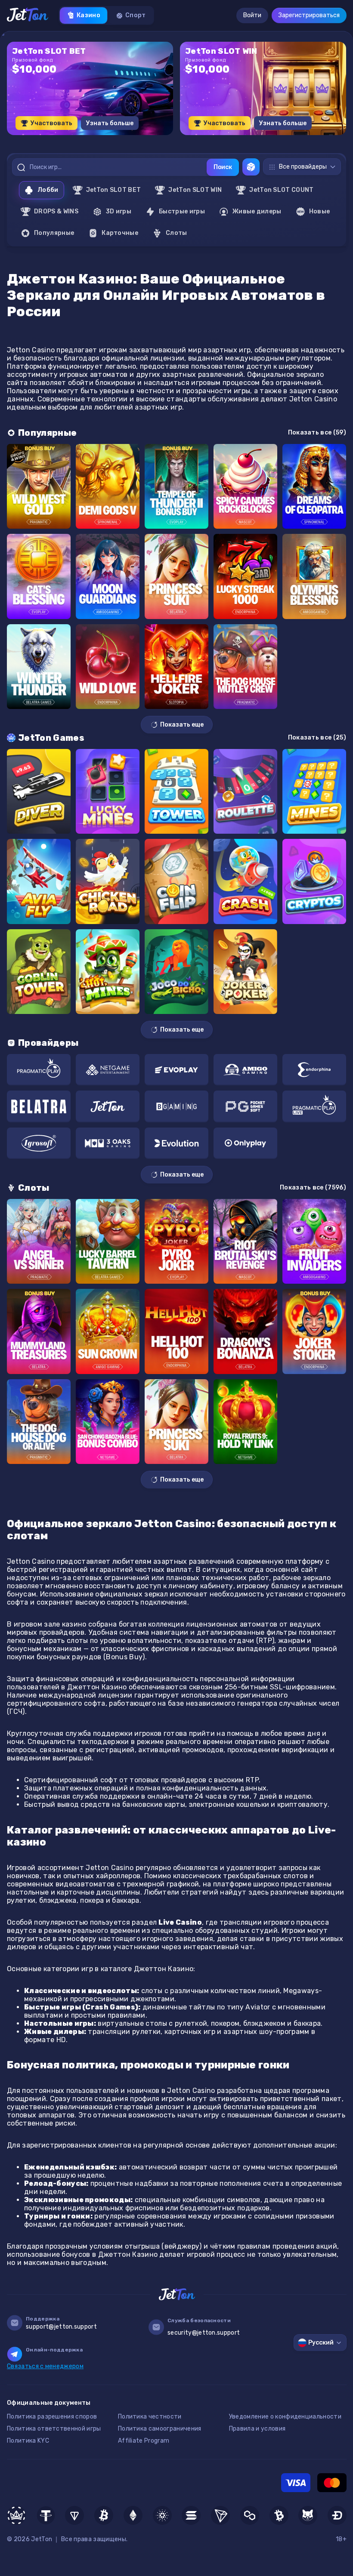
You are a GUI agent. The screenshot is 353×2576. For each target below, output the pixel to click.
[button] (152, 138)
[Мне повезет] (251, 167)
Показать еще (182, 725)
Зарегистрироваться (309, 15)
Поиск (223, 167)
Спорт (136, 15)
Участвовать (51, 123)
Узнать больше (110, 123)
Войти (252, 15)
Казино (88, 15)
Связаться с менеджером (45, 2366)
